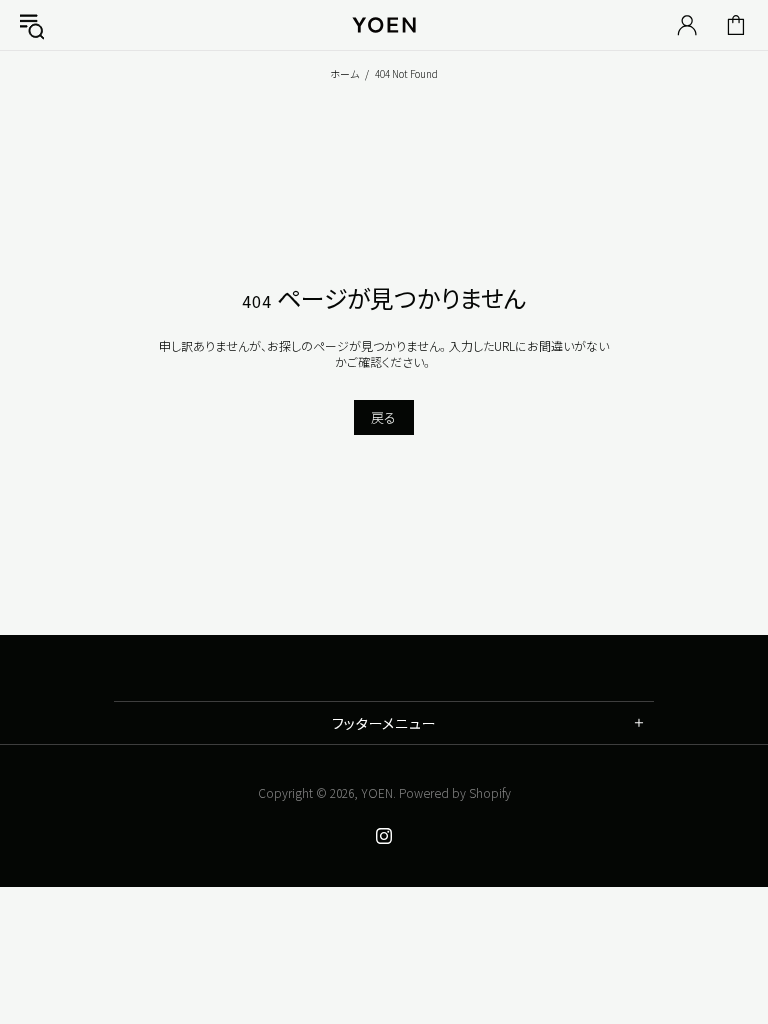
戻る (384, 417)
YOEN (377, 793)
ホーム (344, 73)
